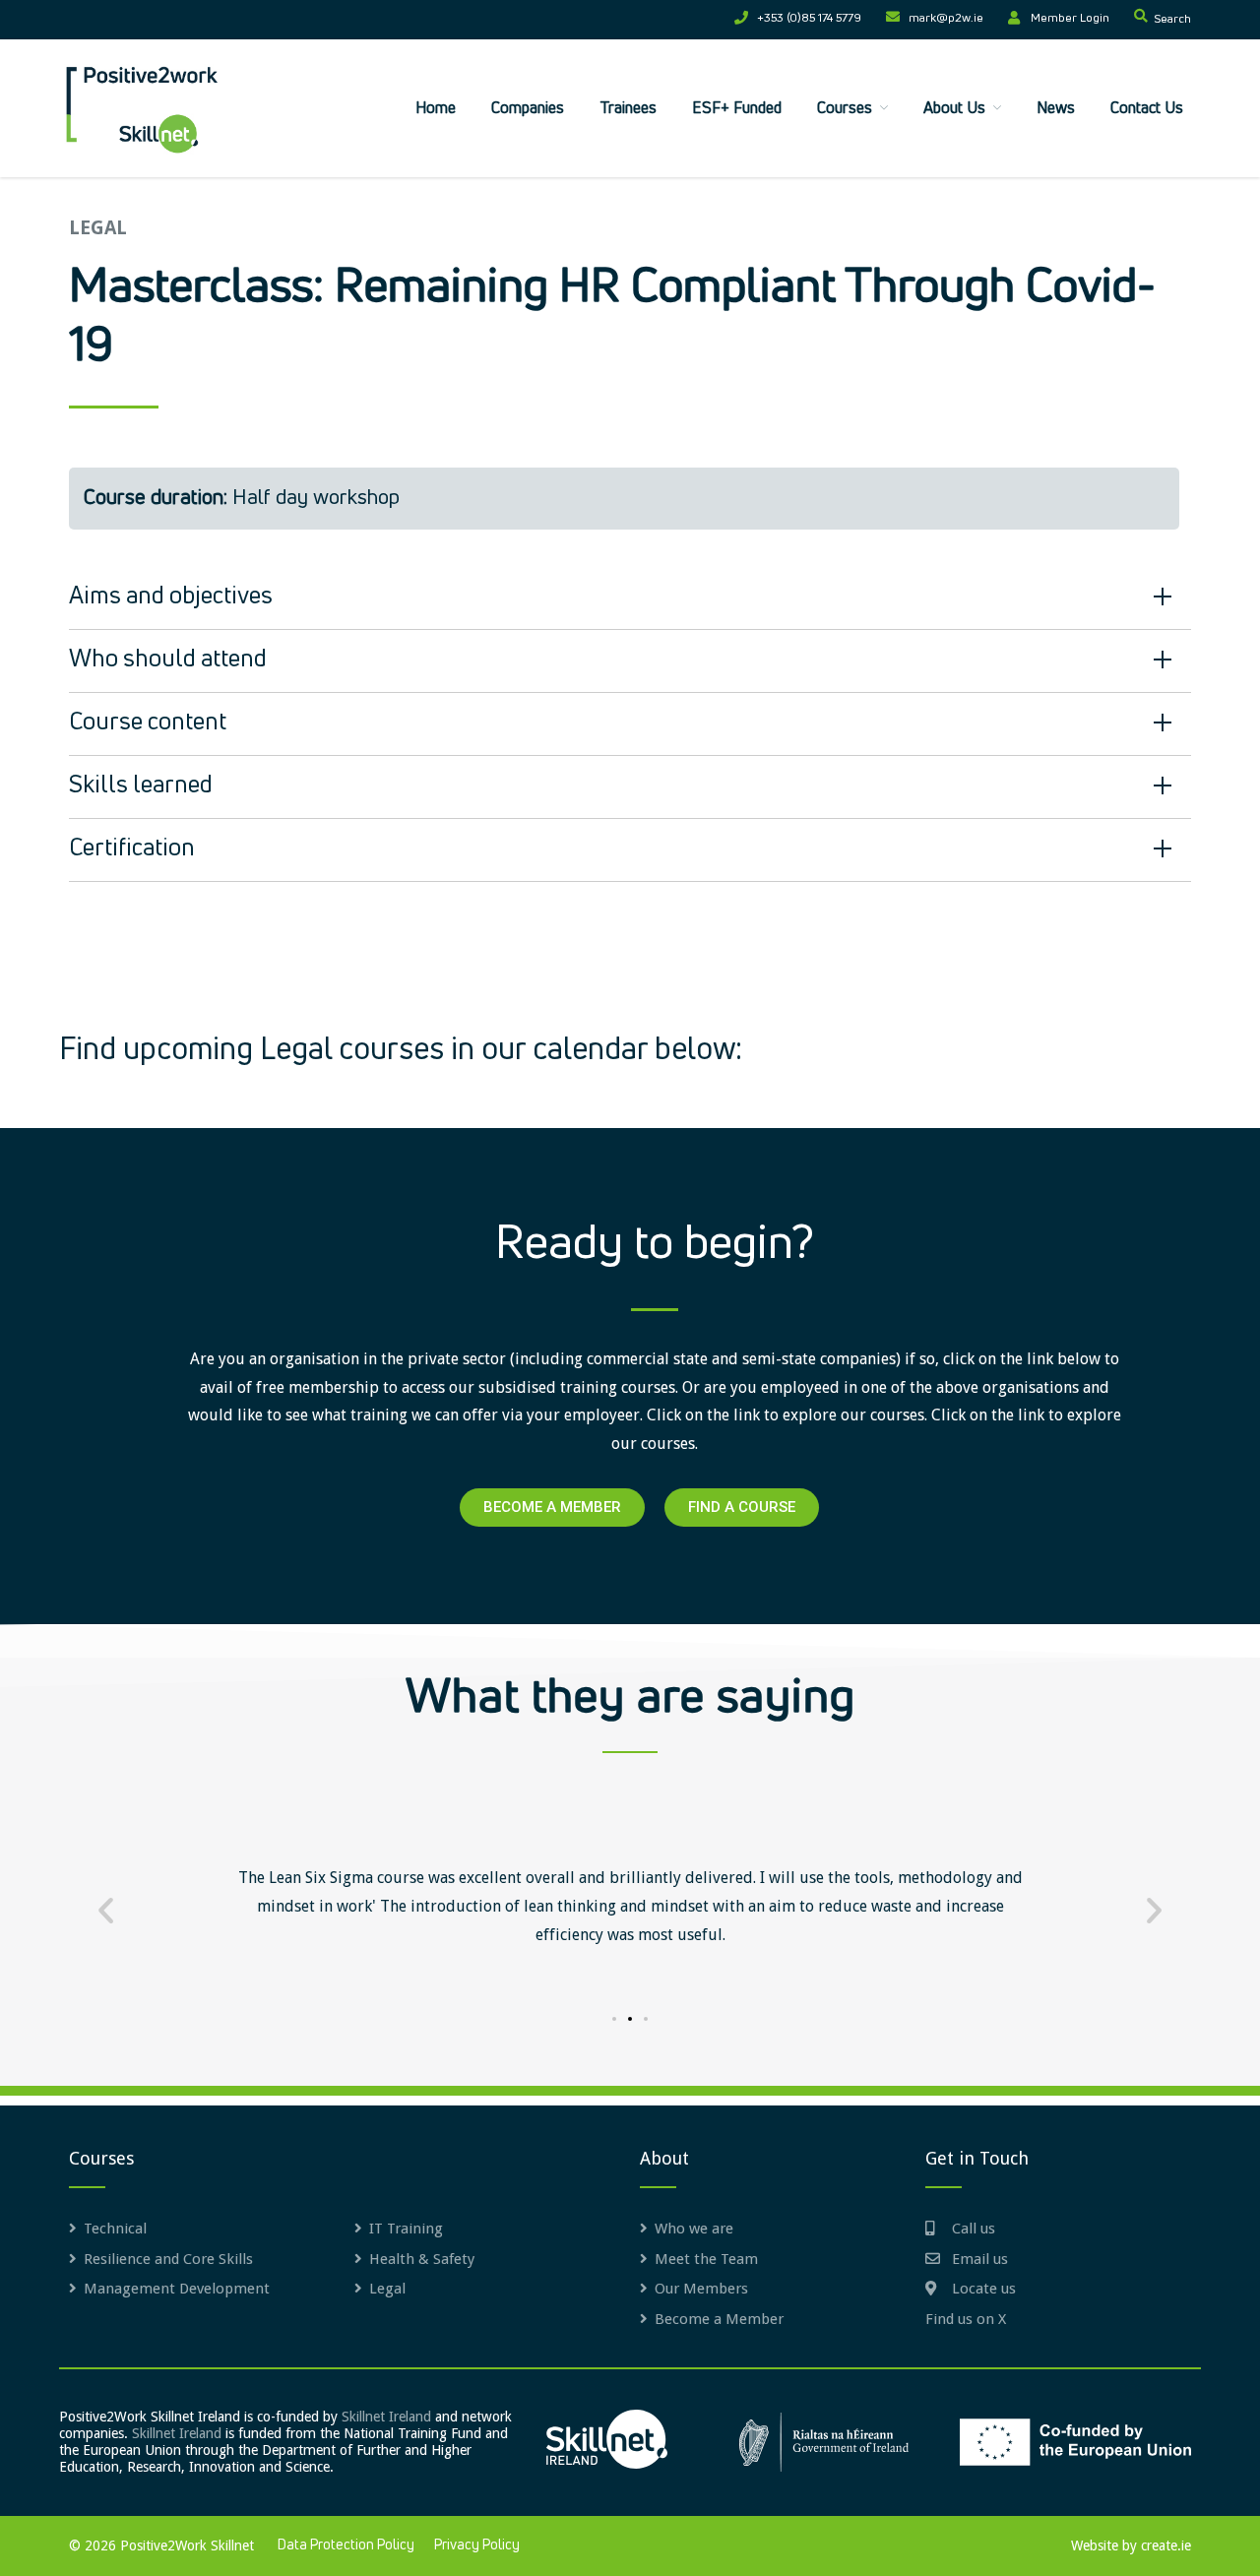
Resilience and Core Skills (168, 2259)
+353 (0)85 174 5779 (809, 19)
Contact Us (1147, 108)
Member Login (1070, 19)
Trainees (628, 108)
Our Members (701, 2289)
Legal (387, 2289)
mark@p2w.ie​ (946, 19)
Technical (115, 2229)
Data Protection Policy (346, 2545)
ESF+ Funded (737, 108)
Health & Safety (422, 2259)
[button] (106, 1910)
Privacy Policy (477, 2545)
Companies (528, 108)
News (1056, 108)
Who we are (694, 2229)
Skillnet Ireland (386, 2417)
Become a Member (719, 2319)
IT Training (406, 2229)
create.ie (1166, 2545)
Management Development (177, 2289)
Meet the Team (706, 2259)
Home (436, 108)
